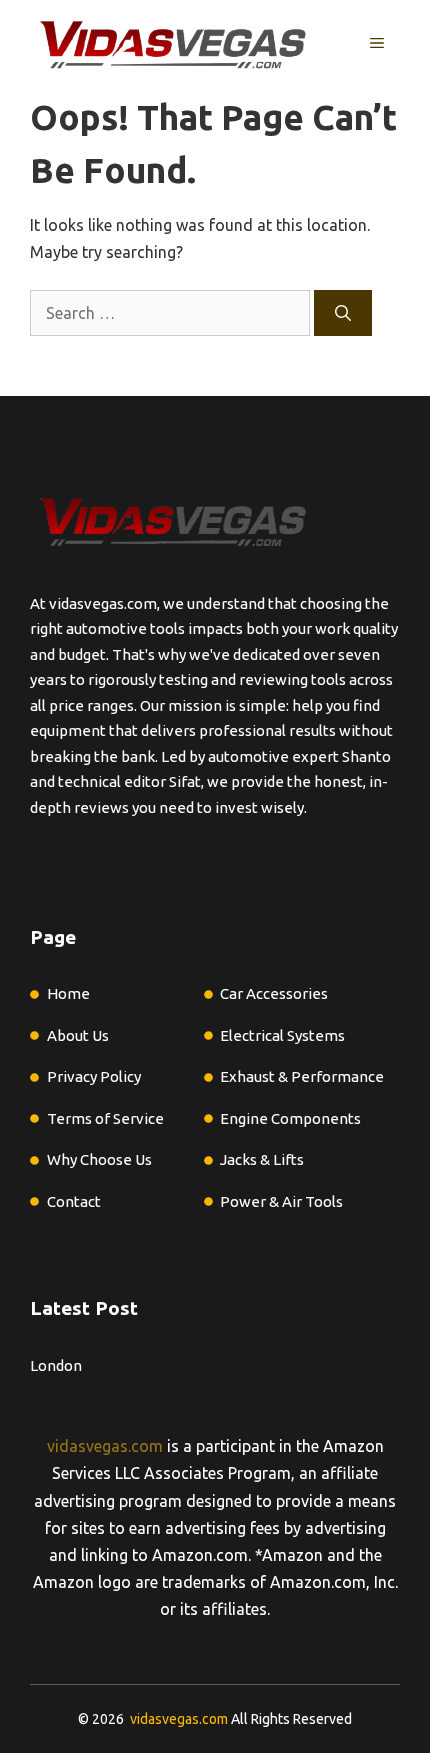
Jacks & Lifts (262, 1159)
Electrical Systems (282, 1035)
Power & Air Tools (281, 1201)
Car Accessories (274, 993)
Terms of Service (105, 1118)
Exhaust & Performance (302, 1076)
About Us (78, 1035)
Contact (74, 1201)
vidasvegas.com (105, 1446)
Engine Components (290, 1118)
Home (68, 993)
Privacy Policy (94, 1076)
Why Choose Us (99, 1159)
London (56, 1365)
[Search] (343, 313)
